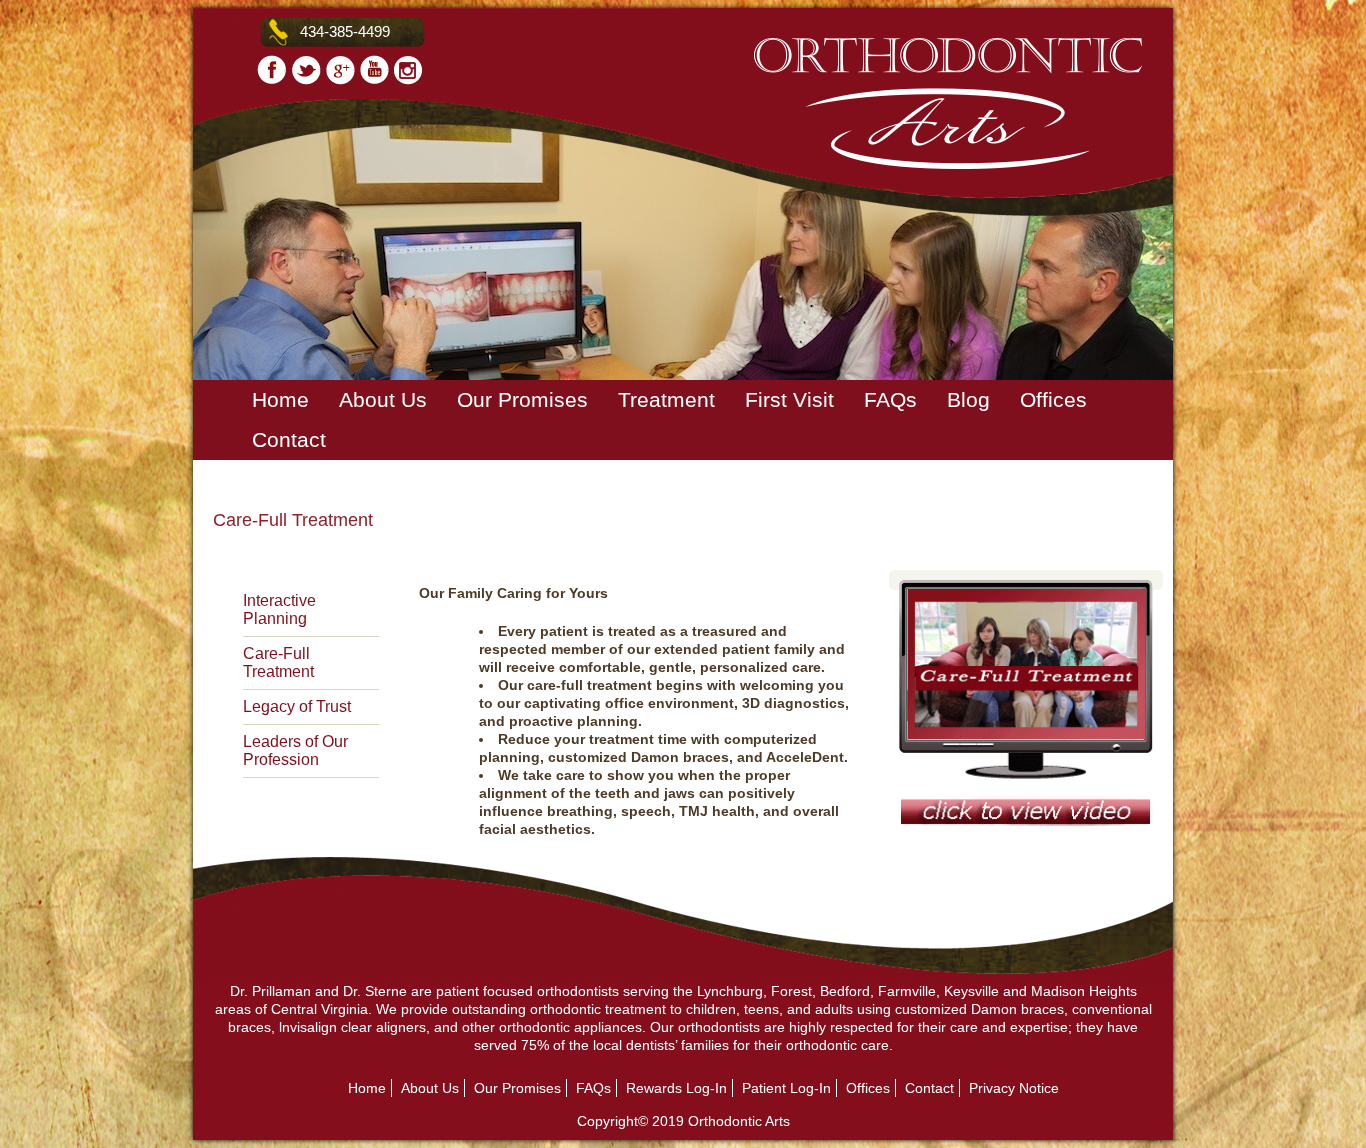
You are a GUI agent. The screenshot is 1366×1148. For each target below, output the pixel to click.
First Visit (789, 399)
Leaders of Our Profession (295, 750)
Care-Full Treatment (278, 662)
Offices (1053, 399)
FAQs (890, 399)
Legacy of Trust (297, 706)
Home (280, 399)
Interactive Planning (279, 609)
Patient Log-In (786, 1088)
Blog (968, 399)
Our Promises (522, 399)
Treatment (666, 399)
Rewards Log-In (676, 1088)
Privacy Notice (1014, 1088)
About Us (383, 399)
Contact (289, 439)
